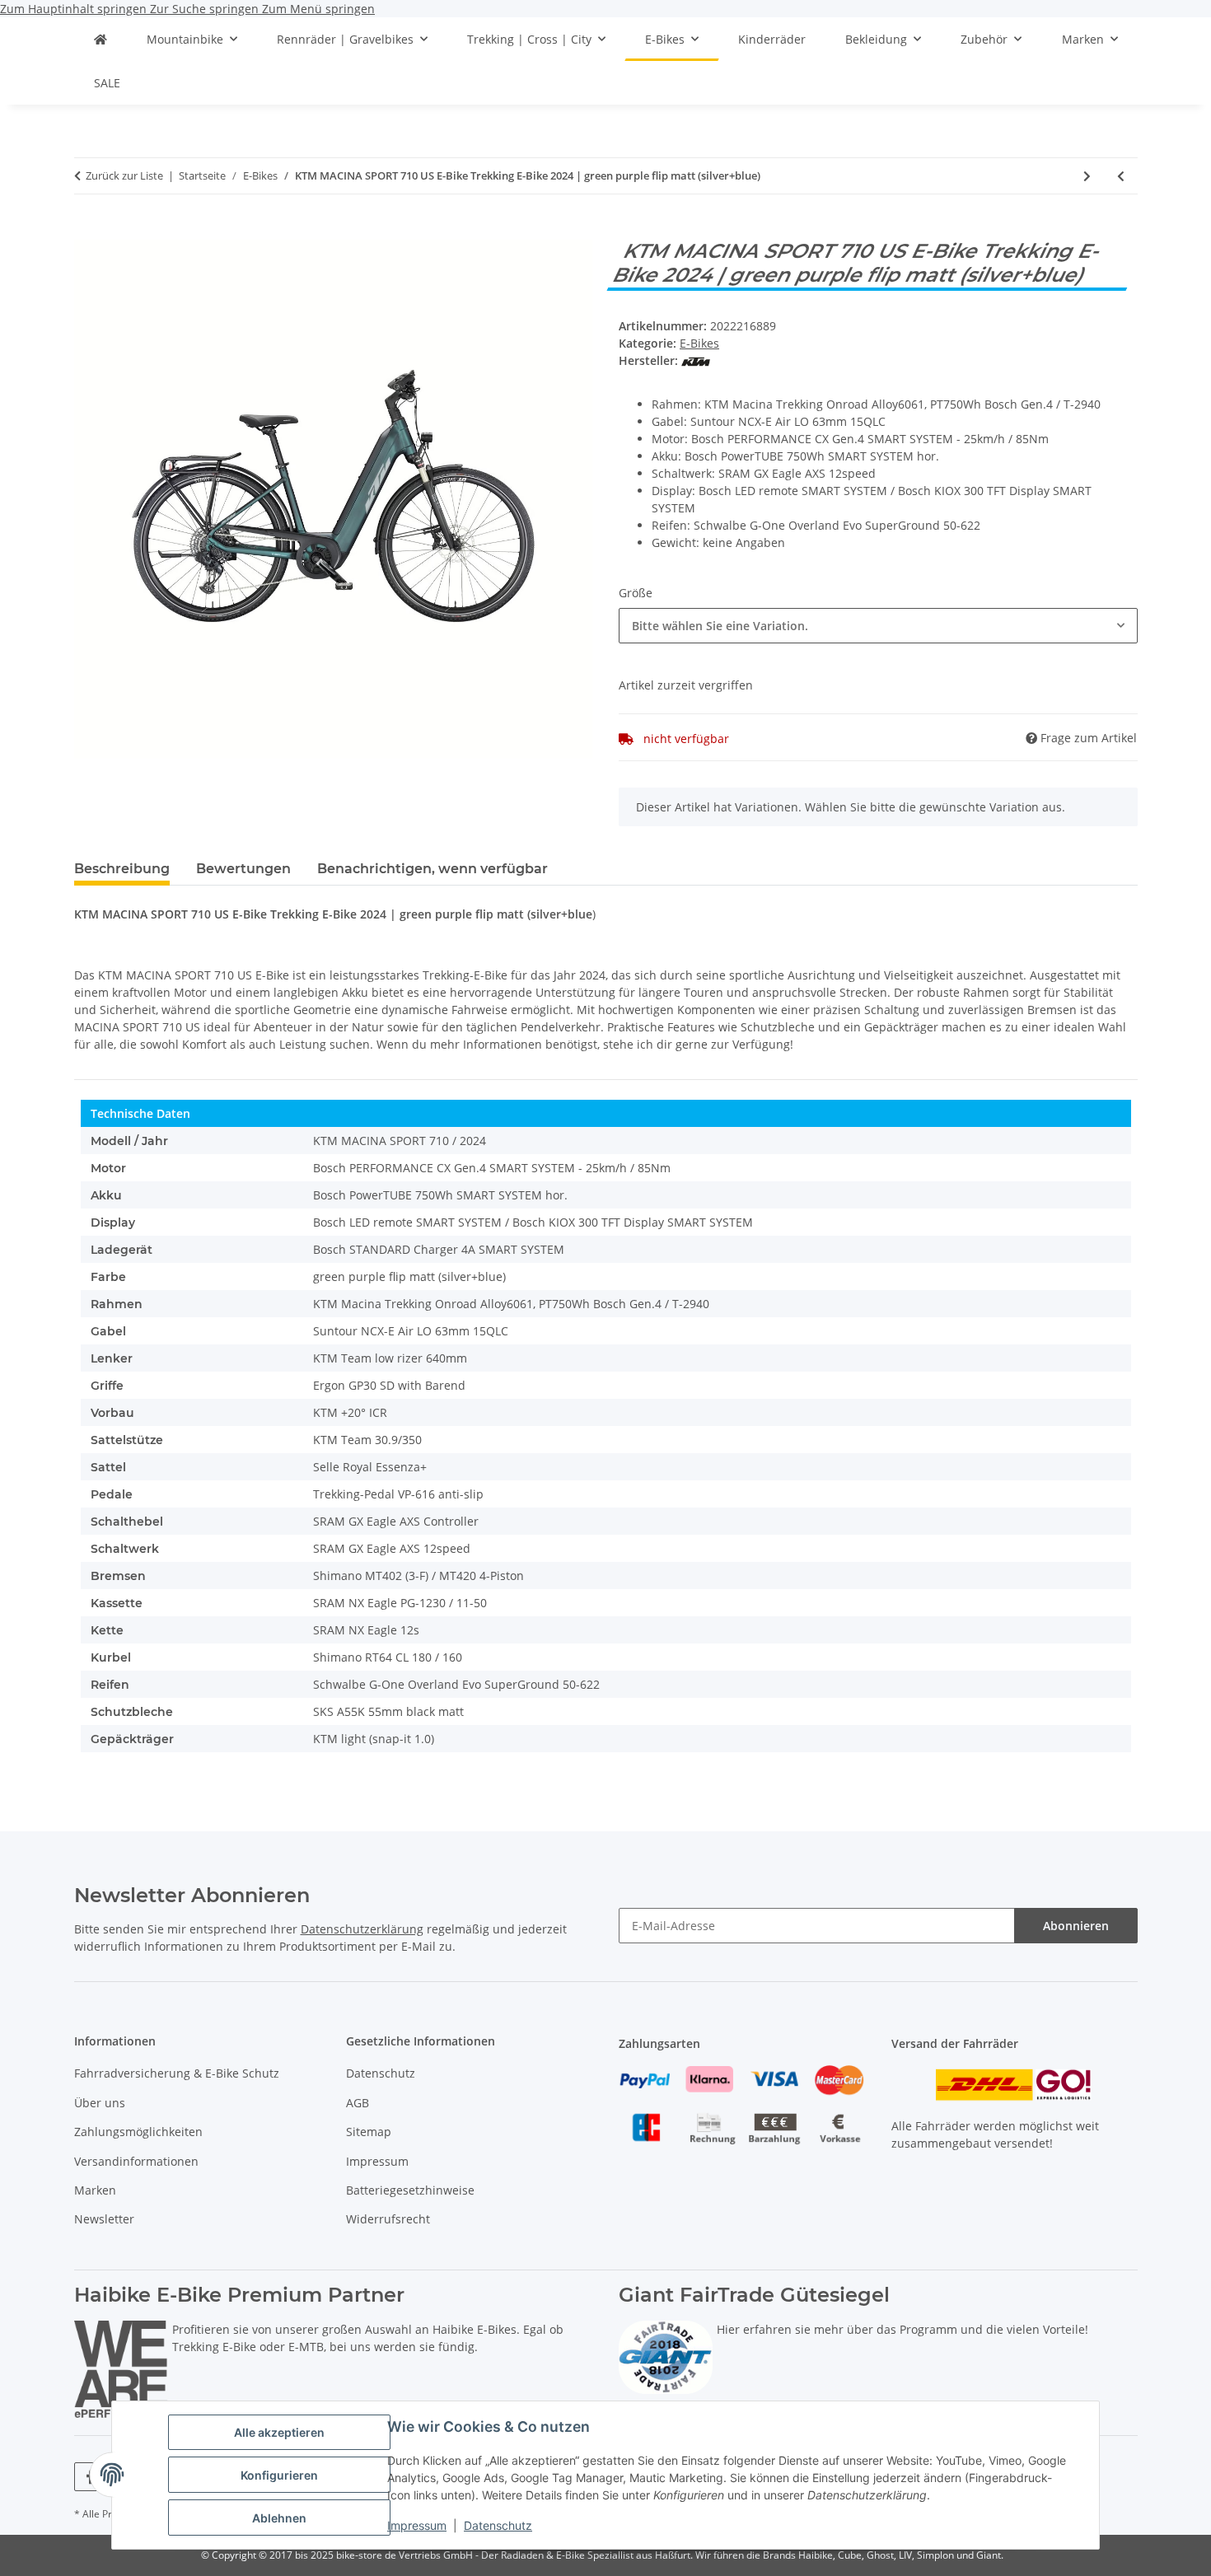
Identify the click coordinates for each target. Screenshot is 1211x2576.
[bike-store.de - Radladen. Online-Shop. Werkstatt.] (101, 39)
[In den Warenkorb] (87, 231)
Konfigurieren (279, 2475)
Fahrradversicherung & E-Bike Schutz (177, 2073)
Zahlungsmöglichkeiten (138, 2132)
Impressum (417, 2525)
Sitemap (369, 2132)
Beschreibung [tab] (122, 869)
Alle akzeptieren (279, 2432)
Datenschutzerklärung (362, 1929)
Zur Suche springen (206, 9)
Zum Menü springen (318, 9)
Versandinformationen (136, 2161)
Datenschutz (498, 2525)
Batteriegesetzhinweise (410, 2190)
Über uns (100, 2103)
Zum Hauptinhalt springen (75, 9)
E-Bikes (699, 343)
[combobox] (878, 626)
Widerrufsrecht (388, 2219)
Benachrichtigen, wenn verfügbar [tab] (432, 869)
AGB (358, 2103)
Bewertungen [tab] (243, 869)
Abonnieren (1076, 1926)
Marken (95, 2190)
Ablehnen (279, 2518)
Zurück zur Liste (124, 175)
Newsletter (104, 2219)
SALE (107, 83)
